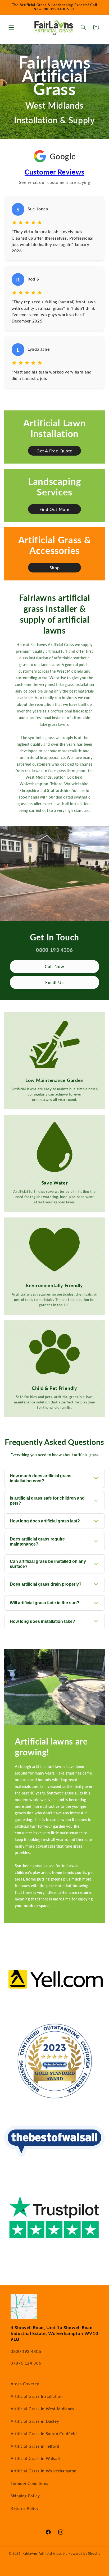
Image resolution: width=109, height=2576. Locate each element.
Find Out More (54, 509)
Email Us (54, 982)
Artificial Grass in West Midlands (42, 2409)
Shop (55, 568)
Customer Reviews (54, 172)
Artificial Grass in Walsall (35, 2458)
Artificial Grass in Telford (35, 2446)
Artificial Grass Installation (37, 2396)
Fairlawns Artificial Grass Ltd (45, 2554)
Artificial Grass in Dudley (35, 2421)
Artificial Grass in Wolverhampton (44, 2471)
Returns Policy (25, 2508)
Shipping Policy (25, 2496)
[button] (11, 27)
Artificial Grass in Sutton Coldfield (44, 2434)
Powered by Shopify (84, 2554)
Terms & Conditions (29, 2483)
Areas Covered (25, 2384)
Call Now (54, 966)
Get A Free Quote (54, 451)
